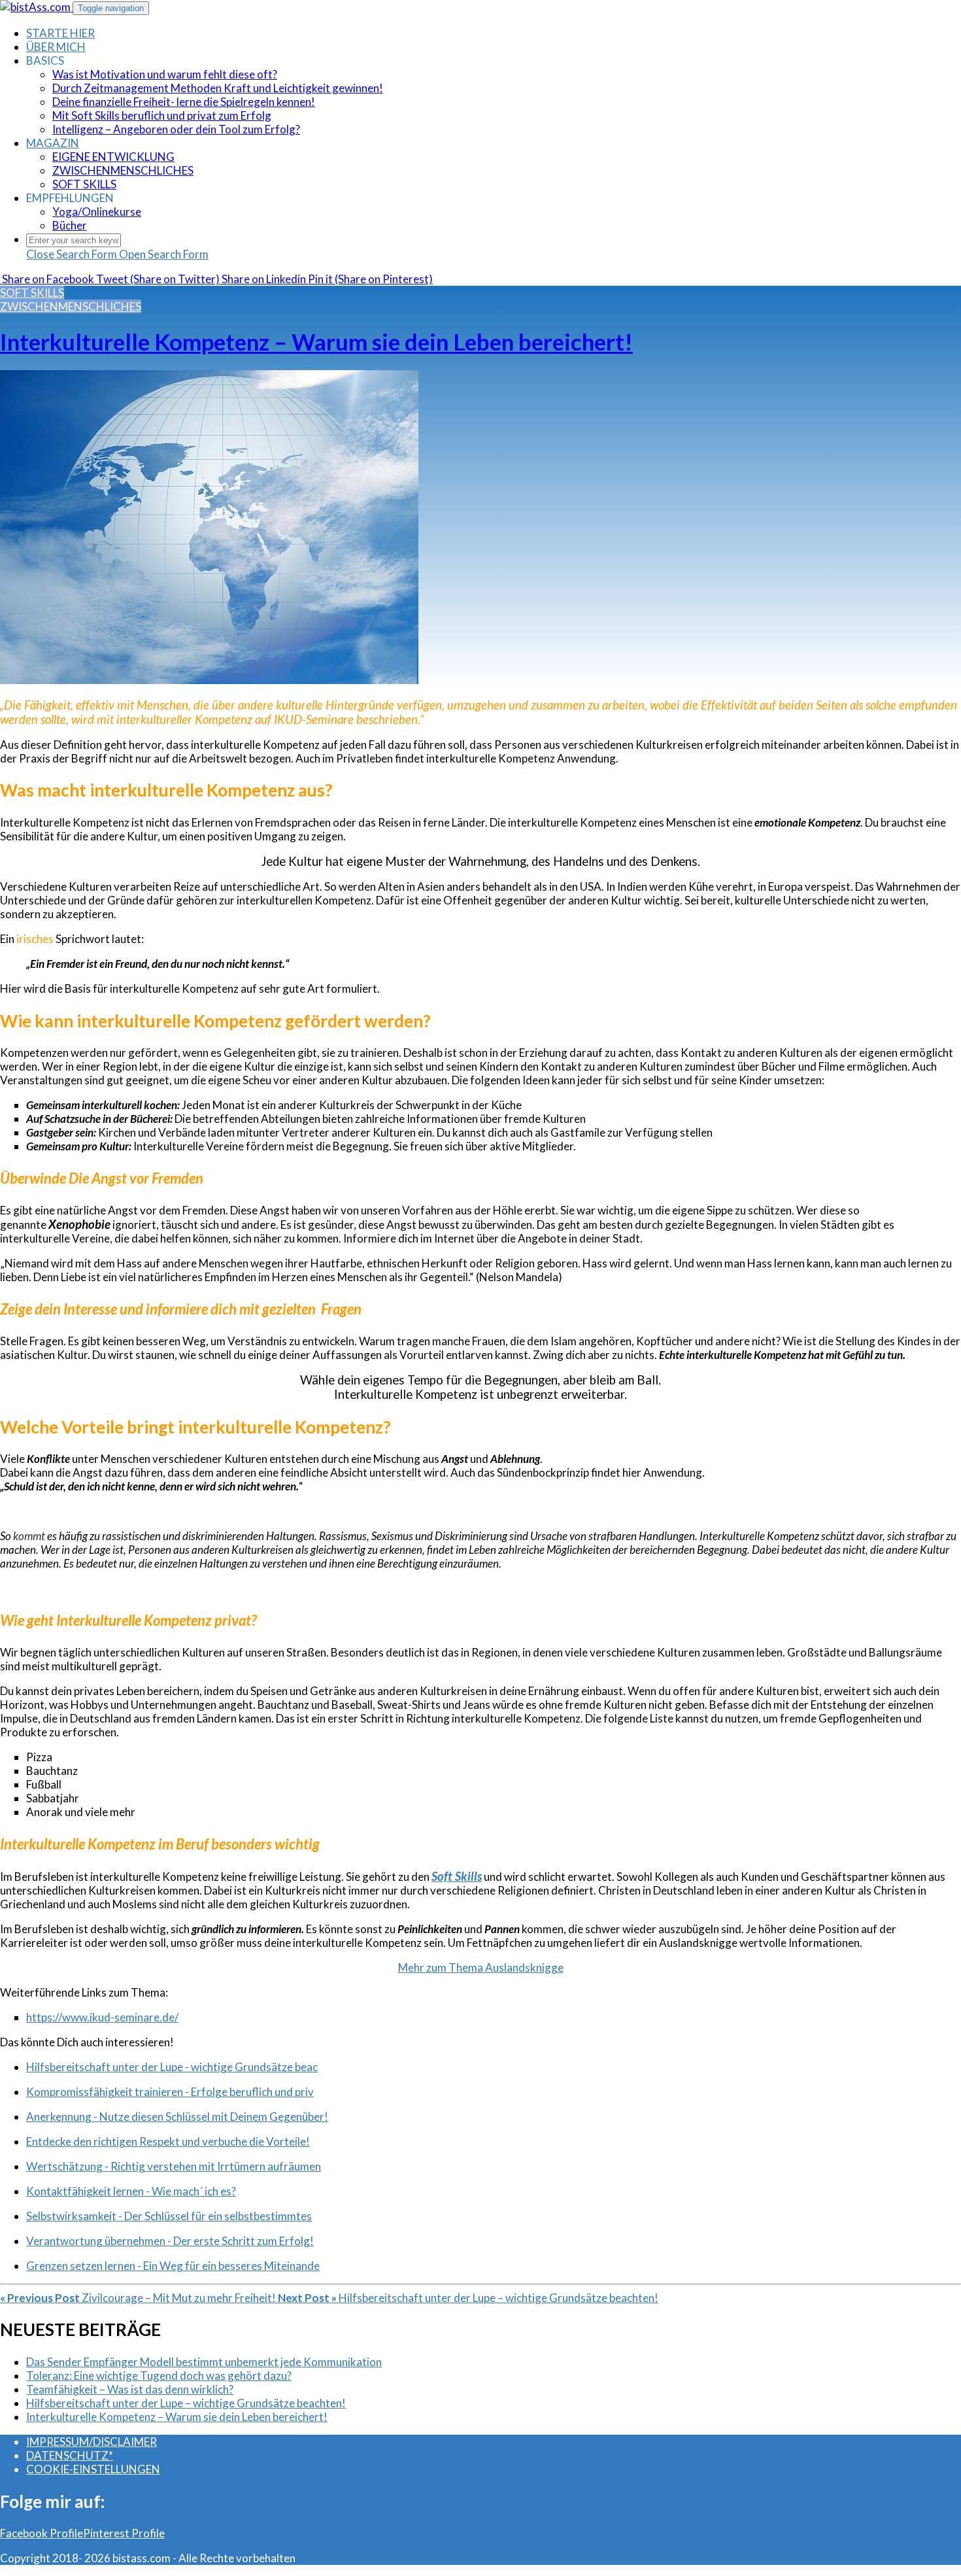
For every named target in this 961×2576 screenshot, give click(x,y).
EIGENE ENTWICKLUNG (113, 157)
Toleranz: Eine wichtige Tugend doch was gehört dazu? (159, 2376)
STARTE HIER (60, 33)
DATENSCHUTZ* (70, 2455)
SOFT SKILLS (84, 184)
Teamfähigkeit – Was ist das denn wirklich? (130, 2389)
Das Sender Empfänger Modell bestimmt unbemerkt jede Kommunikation (204, 2362)
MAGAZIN (53, 143)
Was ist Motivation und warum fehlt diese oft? (165, 74)
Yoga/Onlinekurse (97, 212)
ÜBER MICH (56, 47)
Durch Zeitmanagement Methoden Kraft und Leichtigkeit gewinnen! (218, 88)
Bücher (70, 225)
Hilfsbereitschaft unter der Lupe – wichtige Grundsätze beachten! (186, 2403)
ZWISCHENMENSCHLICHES (123, 170)
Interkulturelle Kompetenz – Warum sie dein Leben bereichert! (316, 341)
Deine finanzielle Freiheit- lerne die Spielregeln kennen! (184, 102)
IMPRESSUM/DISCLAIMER (92, 2442)
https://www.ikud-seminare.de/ (102, 2017)
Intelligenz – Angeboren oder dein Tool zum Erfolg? (176, 129)
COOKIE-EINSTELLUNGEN (93, 2469)
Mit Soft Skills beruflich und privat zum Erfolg (162, 115)
